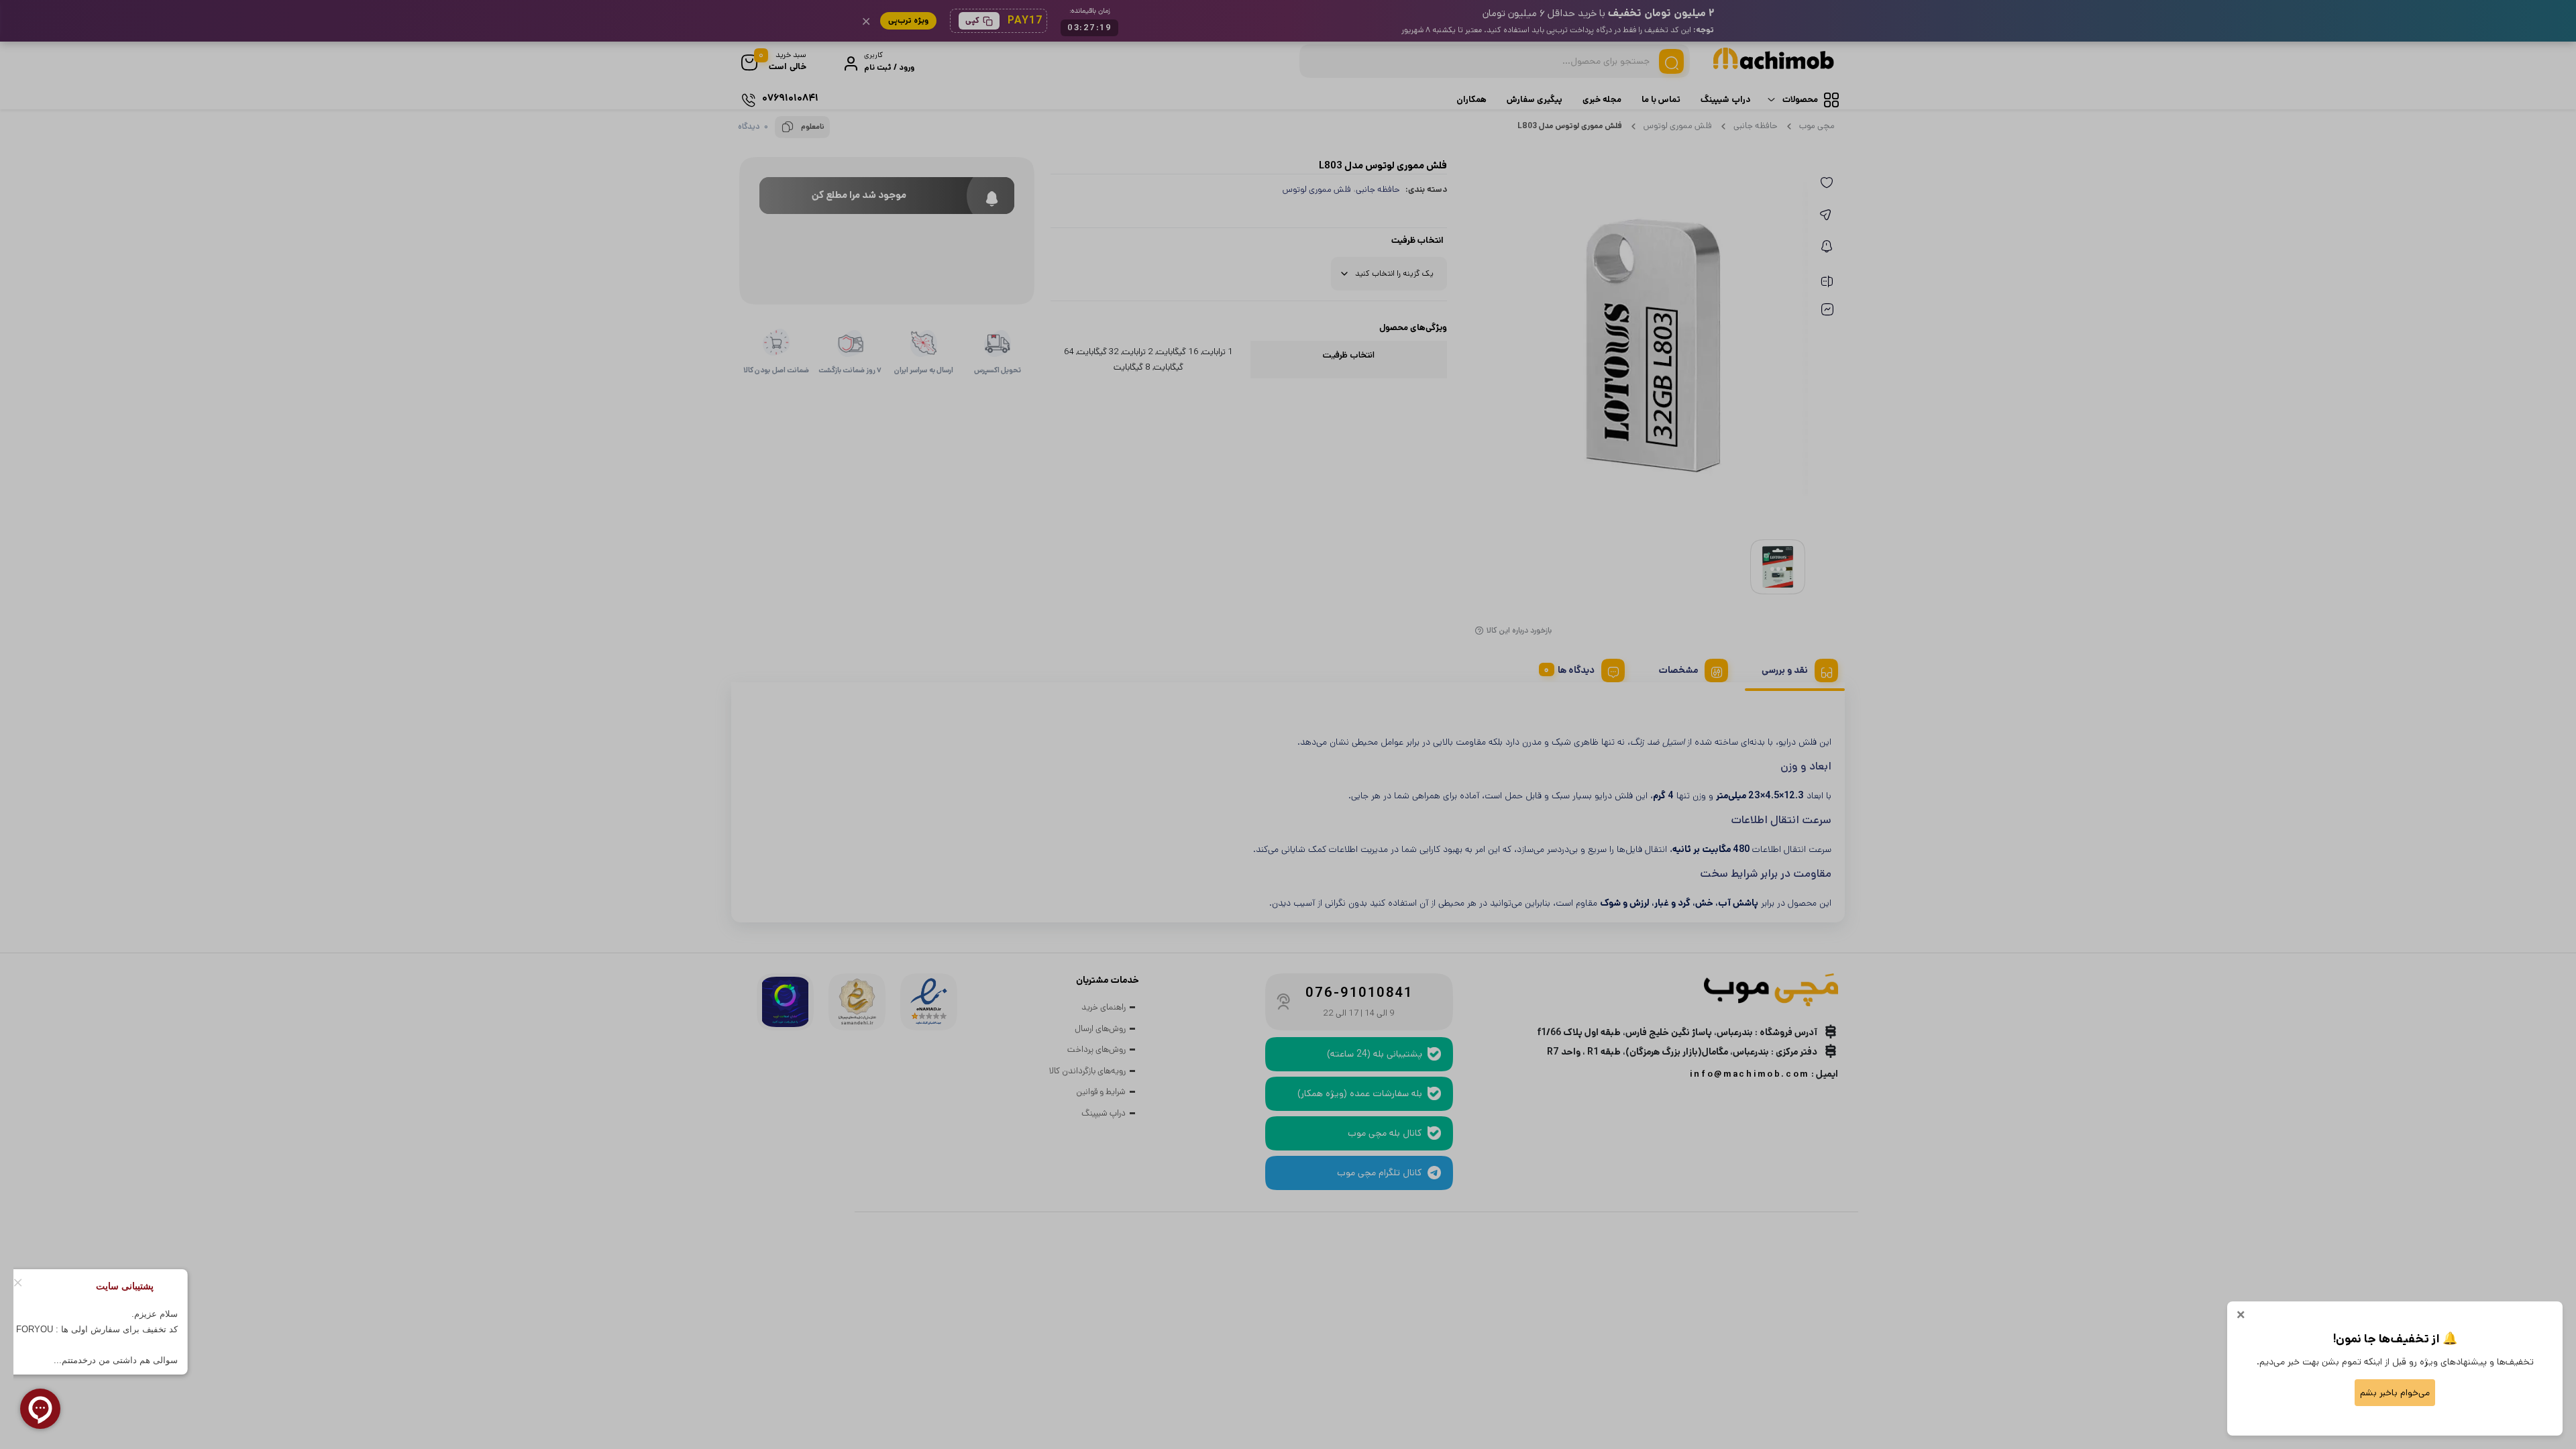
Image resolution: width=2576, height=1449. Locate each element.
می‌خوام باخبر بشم (2395, 1393)
